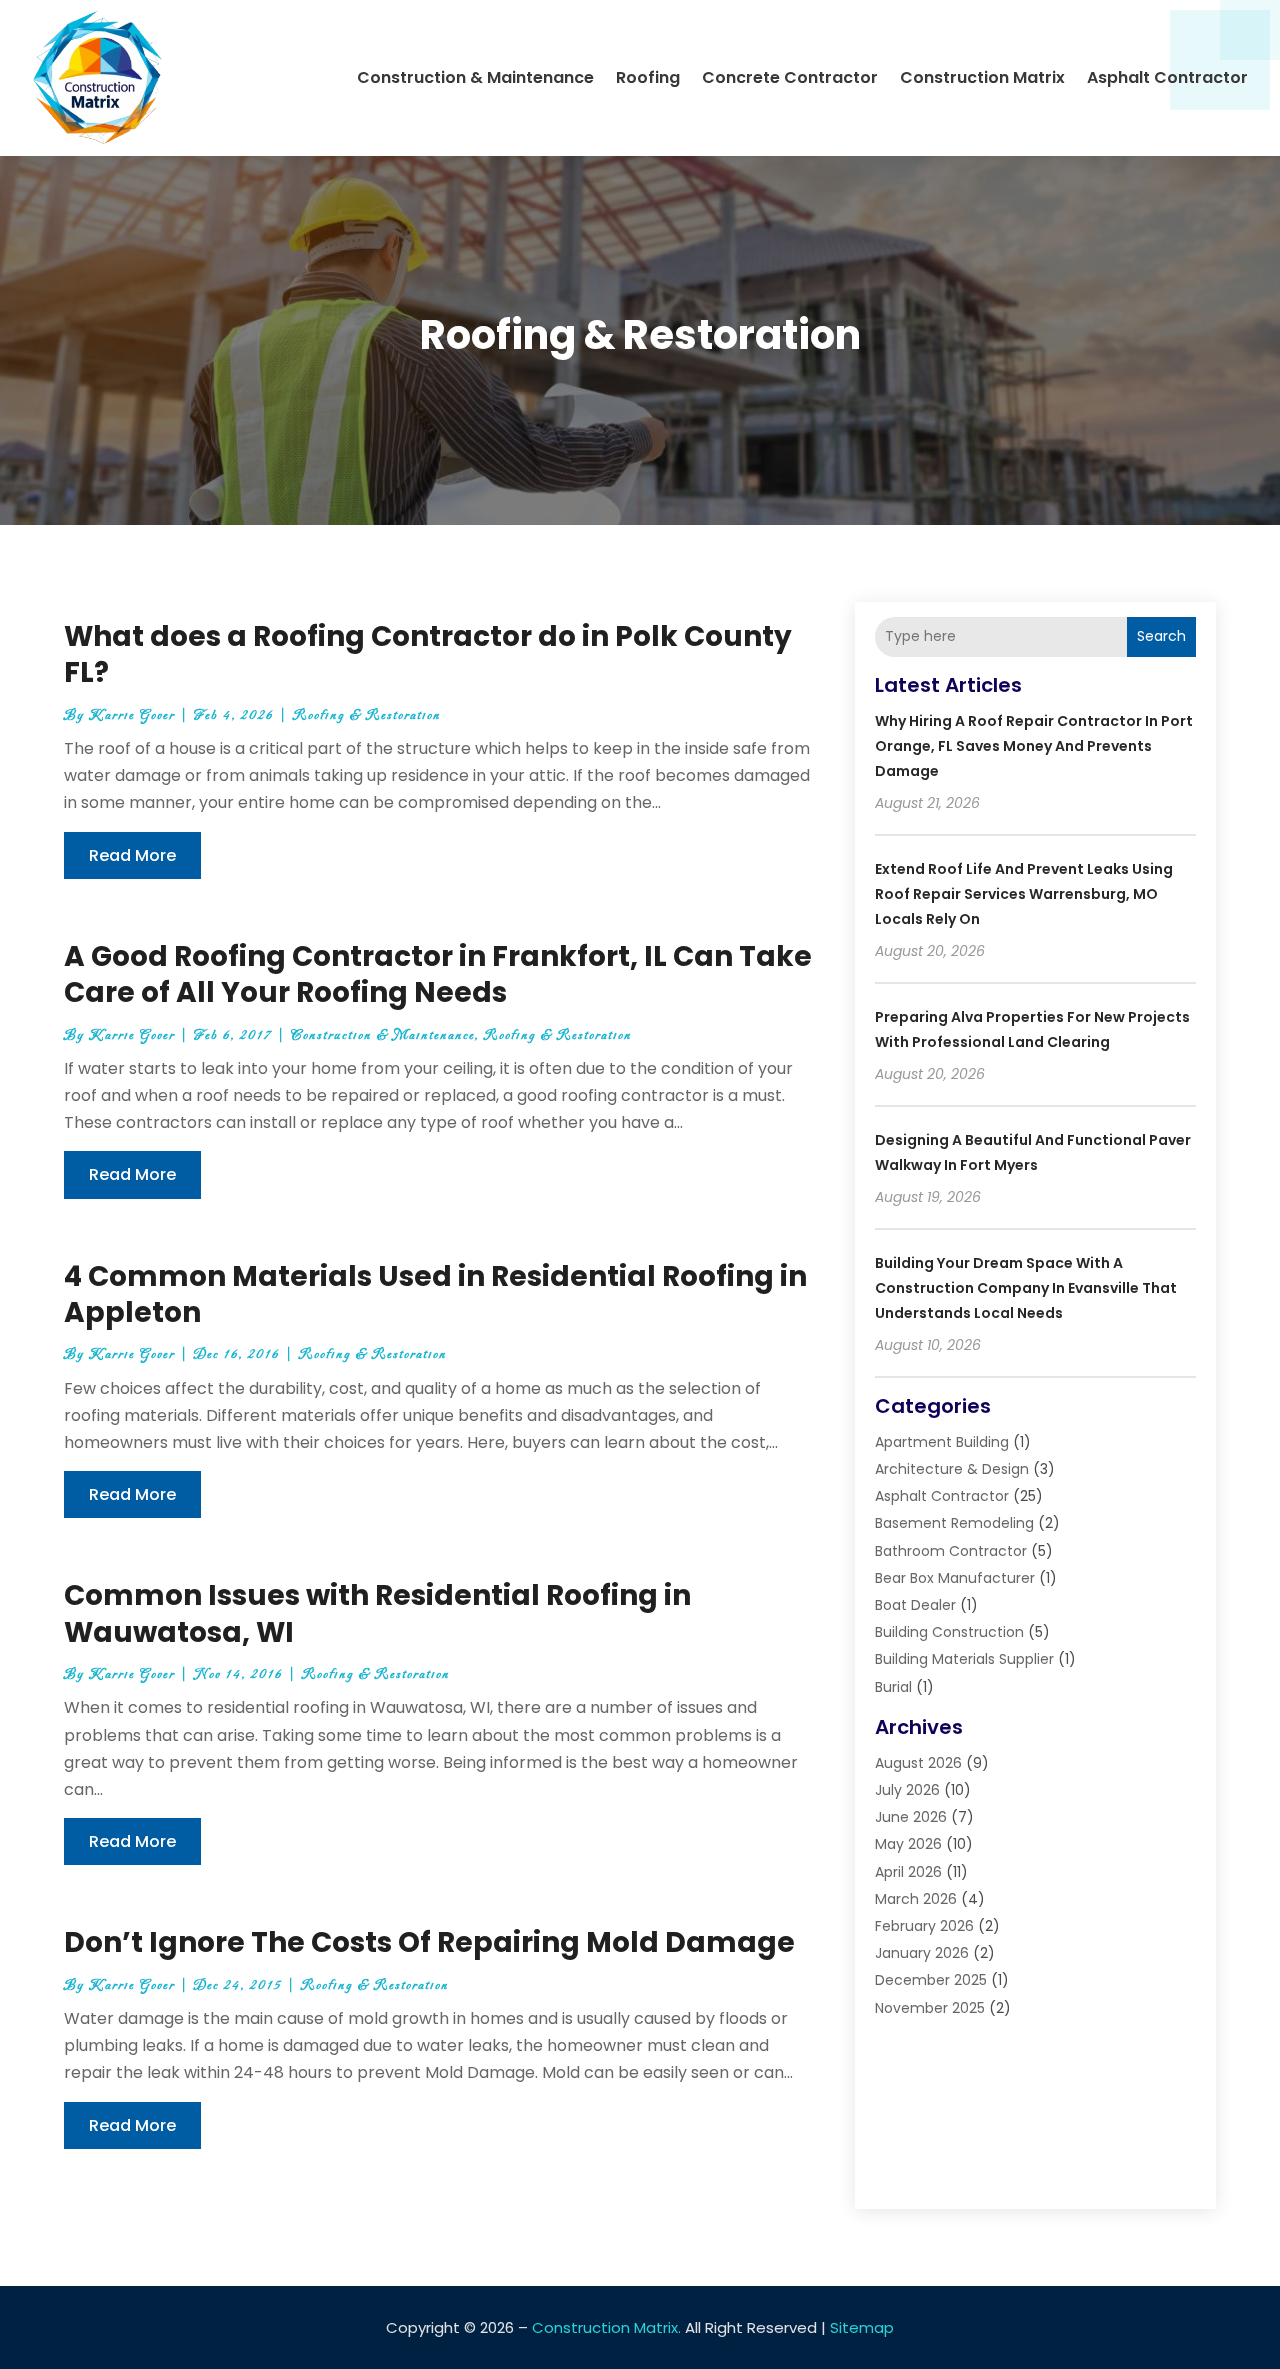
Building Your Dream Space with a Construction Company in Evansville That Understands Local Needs (1026, 1288)
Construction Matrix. (606, 2327)
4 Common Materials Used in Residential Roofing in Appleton (435, 1294)
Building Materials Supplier (964, 1659)
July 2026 (907, 1790)
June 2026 (911, 1817)
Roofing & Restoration (367, 715)
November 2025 (930, 2008)
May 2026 (908, 1844)
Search (1161, 636)
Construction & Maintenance (475, 77)
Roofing (648, 77)
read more (132, 855)
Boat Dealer (915, 1605)
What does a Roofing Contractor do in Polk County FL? (428, 654)
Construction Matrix (982, 77)
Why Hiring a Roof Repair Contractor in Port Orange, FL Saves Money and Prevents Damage (1034, 746)
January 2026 (922, 1953)
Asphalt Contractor (1167, 77)
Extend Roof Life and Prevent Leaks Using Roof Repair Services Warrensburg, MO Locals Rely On (1024, 894)
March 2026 (916, 1899)
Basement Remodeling (954, 1523)
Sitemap (862, 2327)
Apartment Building (942, 1442)
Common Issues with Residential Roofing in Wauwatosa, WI (377, 1613)
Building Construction (949, 1632)
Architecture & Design (952, 1469)
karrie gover (132, 715)
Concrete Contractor (790, 77)
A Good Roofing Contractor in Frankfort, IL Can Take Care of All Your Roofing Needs (438, 974)
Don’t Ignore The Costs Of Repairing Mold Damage (429, 1942)
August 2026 (918, 1763)
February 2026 (924, 1926)
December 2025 (931, 1980)
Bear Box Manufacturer (955, 1578)
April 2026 (908, 1872)
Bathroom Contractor (951, 1551)
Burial (893, 1687)
